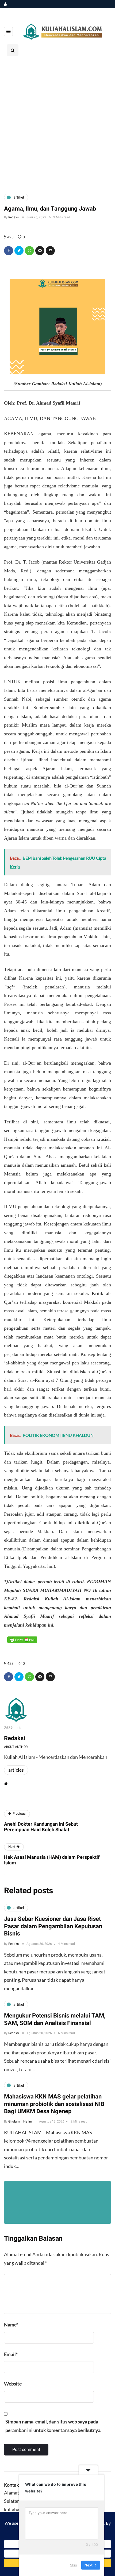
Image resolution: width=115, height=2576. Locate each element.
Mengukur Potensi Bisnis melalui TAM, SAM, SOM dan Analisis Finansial (55, 2019)
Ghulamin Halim (20, 2121)
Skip (74, 2565)
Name (11, 2325)
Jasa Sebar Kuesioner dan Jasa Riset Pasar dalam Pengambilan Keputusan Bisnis (53, 1926)
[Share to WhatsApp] (29, 251)
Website (13, 2384)
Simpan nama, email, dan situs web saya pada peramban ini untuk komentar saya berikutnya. (53, 2426)
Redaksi (14, 217)
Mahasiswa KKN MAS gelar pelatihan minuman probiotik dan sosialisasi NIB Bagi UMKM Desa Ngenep (54, 2104)
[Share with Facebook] (9, 251)
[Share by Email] (50, 251)
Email (11, 2354)
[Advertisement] (57, 124)
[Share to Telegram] (40, 251)
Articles (16, 1770)
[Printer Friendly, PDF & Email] (22, 1639)
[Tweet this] (19, 251)
